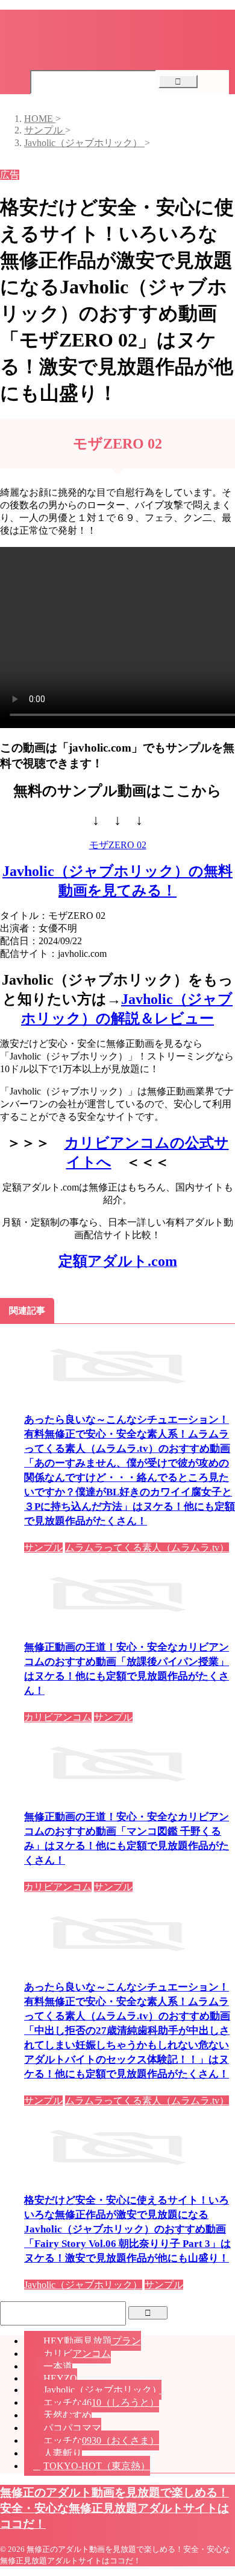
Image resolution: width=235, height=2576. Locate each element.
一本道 (58, 2366)
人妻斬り (63, 2453)
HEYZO (60, 2378)
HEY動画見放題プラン (92, 2341)
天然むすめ (67, 2415)
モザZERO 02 (118, 845)
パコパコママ (72, 2428)
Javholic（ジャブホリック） (102, 2390)
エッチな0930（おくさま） (101, 2440)
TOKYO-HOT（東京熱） (97, 2466)
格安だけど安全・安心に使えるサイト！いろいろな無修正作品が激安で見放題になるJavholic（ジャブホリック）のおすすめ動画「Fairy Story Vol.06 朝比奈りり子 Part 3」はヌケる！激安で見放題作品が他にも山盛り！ (127, 2229)
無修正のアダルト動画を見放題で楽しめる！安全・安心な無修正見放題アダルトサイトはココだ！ (114, 2508)
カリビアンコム (77, 2354)
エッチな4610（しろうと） (101, 2402)
